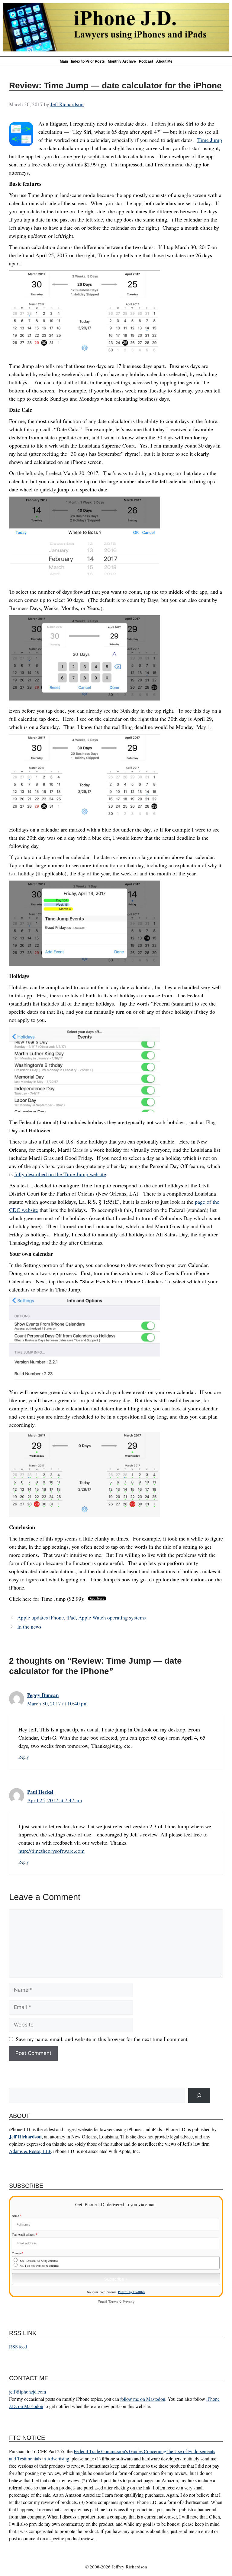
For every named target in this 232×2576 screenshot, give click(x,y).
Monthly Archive (122, 61)
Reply (24, 1757)
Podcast (146, 61)
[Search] (199, 2096)
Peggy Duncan (43, 1695)
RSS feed (18, 2346)
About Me (164, 61)
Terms (113, 2302)
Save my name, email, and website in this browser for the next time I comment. (102, 2039)
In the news (29, 1627)
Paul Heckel (40, 1792)
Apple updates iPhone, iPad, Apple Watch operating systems (82, 1618)
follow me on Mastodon (143, 2399)
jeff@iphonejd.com (27, 2392)
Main (64, 61)
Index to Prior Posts (88, 61)
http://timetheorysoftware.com (52, 1851)
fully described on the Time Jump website (60, 1174)
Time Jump (210, 140)
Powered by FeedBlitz (132, 2292)
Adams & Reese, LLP (30, 2151)
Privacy (129, 2302)
